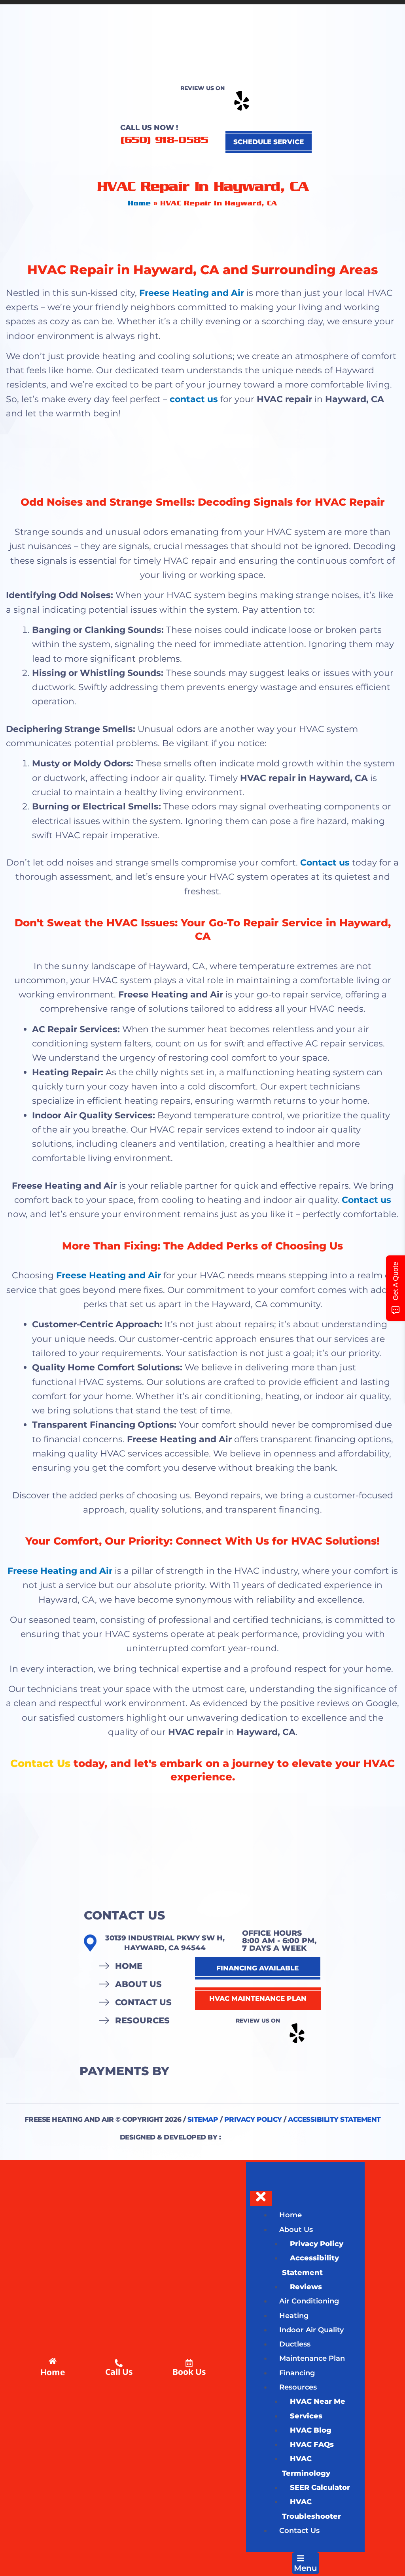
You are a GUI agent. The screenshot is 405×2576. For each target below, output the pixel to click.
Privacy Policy (253, 2119)
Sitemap (203, 2119)
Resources (142, 2020)
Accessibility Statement (334, 2119)
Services (306, 2416)
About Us (138, 1984)
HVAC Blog (311, 2430)
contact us (193, 399)
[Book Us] (189, 2363)
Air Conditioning (309, 2301)
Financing (297, 2373)
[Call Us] (119, 2363)
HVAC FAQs (312, 2444)
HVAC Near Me (318, 2401)
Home (139, 203)
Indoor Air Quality (311, 2330)
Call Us (119, 2372)
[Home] (53, 2361)
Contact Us (40, 1763)
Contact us (325, 863)
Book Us (189, 2372)
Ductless (295, 2344)
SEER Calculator (320, 2488)
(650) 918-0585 (164, 140)
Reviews (306, 2287)
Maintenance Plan (312, 2358)
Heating (294, 2316)
